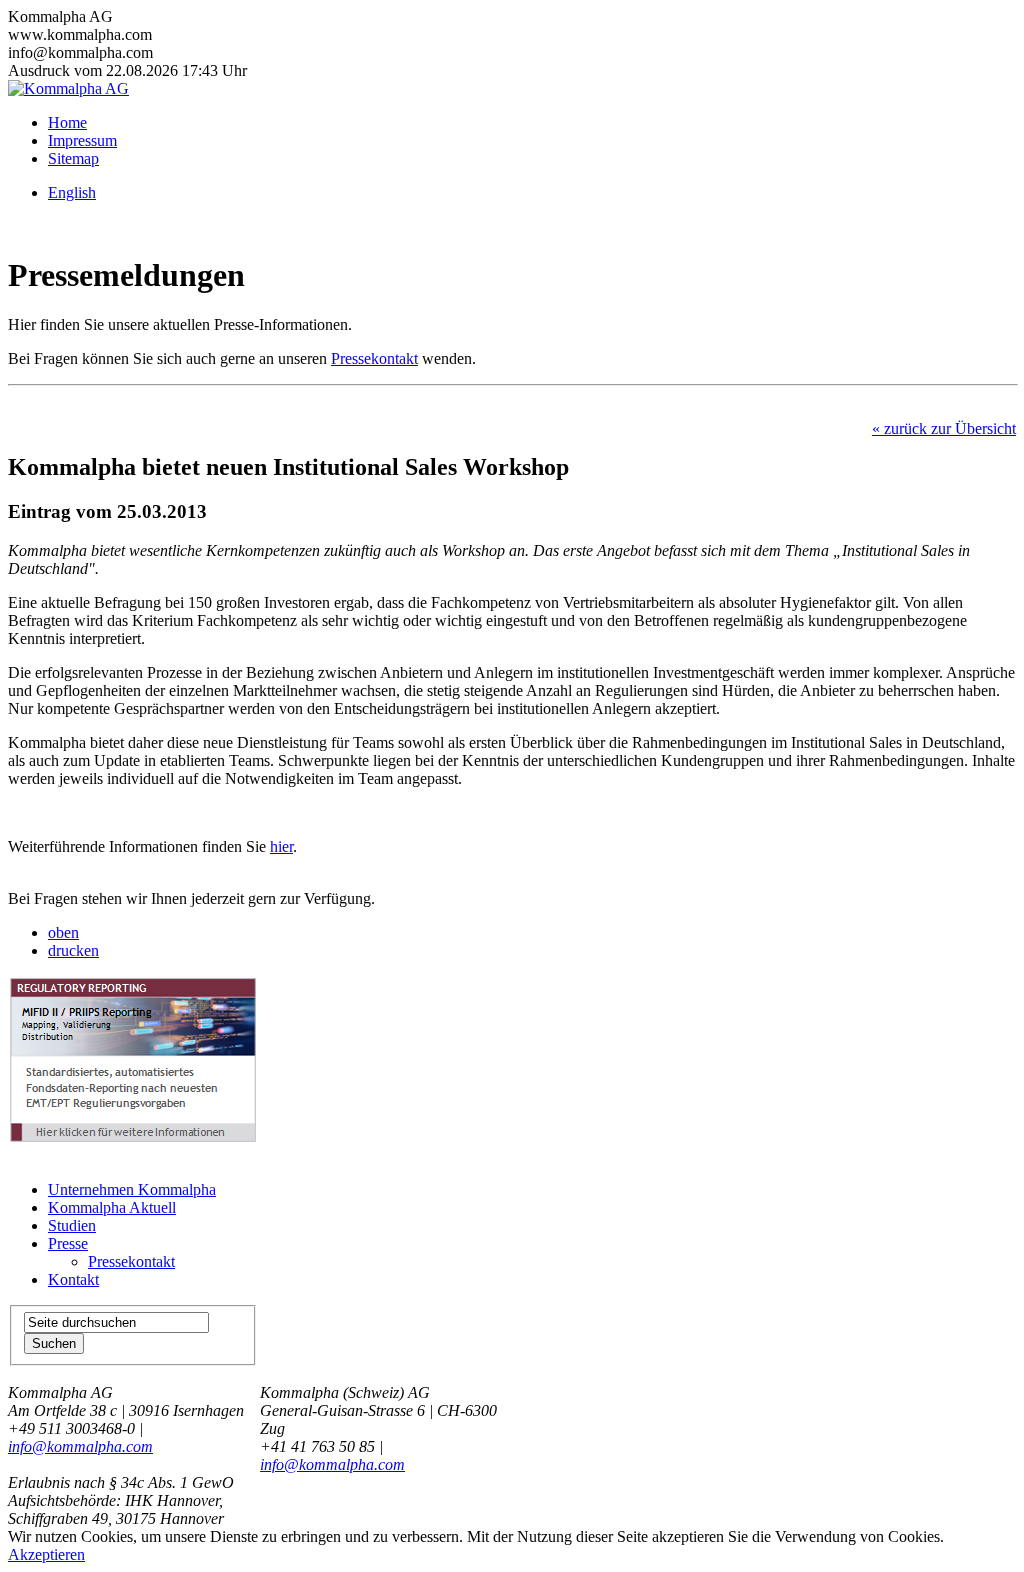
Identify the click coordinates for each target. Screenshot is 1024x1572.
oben (63, 932)
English (72, 192)
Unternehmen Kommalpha (132, 1189)
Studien (72, 1225)
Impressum (82, 140)
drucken (73, 950)
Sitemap (73, 158)
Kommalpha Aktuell (112, 1207)
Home (67, 122)
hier (281, 846)
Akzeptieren (46, 1554)
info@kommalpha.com (80, 1446)
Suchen (54, 1343)
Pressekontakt (374, 358)
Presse (68, 1243)
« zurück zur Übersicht (944, 428)
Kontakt (73, 1279)
